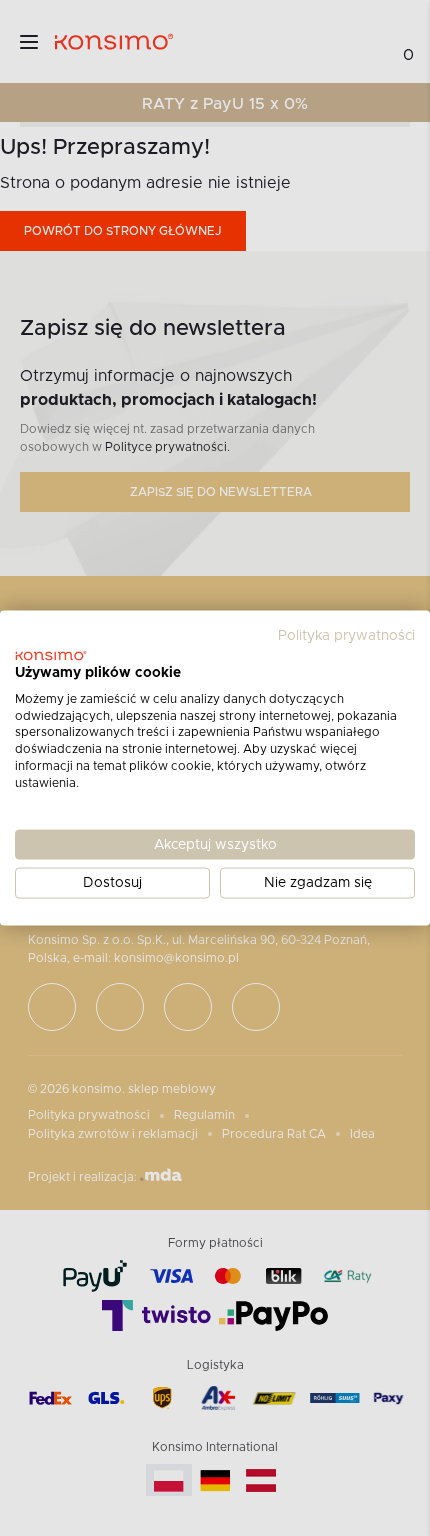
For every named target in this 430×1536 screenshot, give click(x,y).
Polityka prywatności (346, 636)
